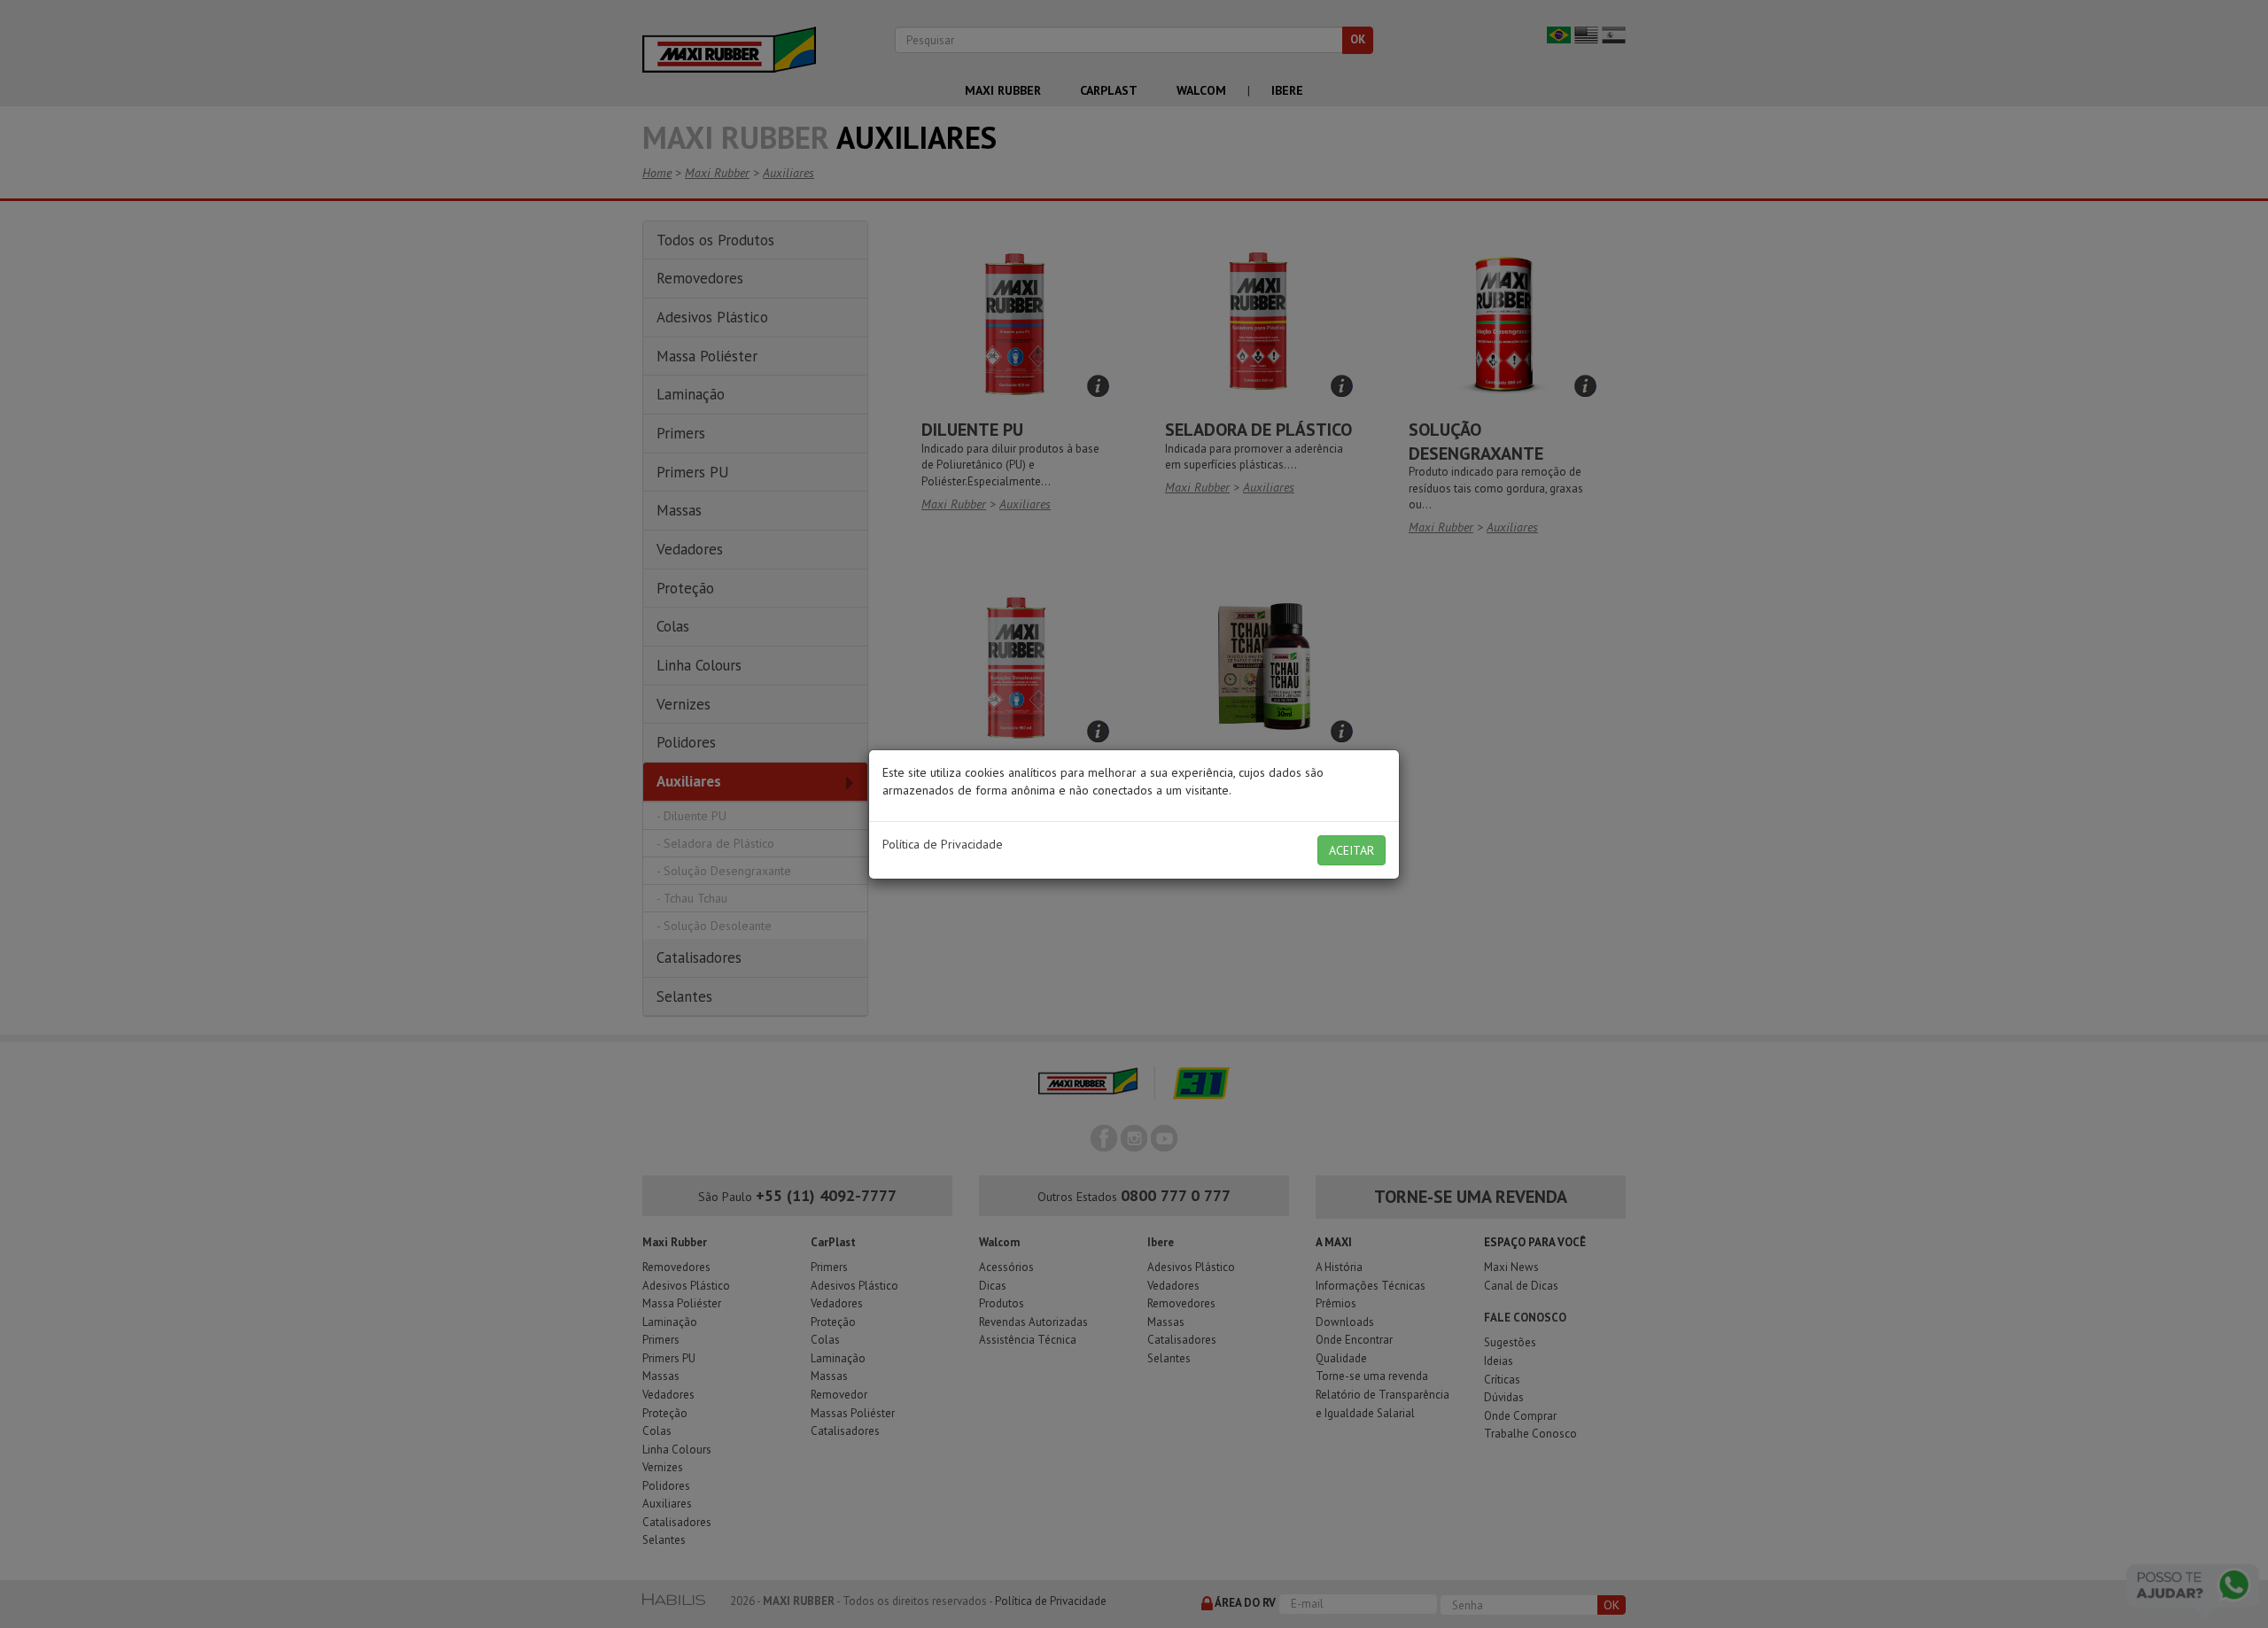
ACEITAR (1351, 850)
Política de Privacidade (943, 844)
